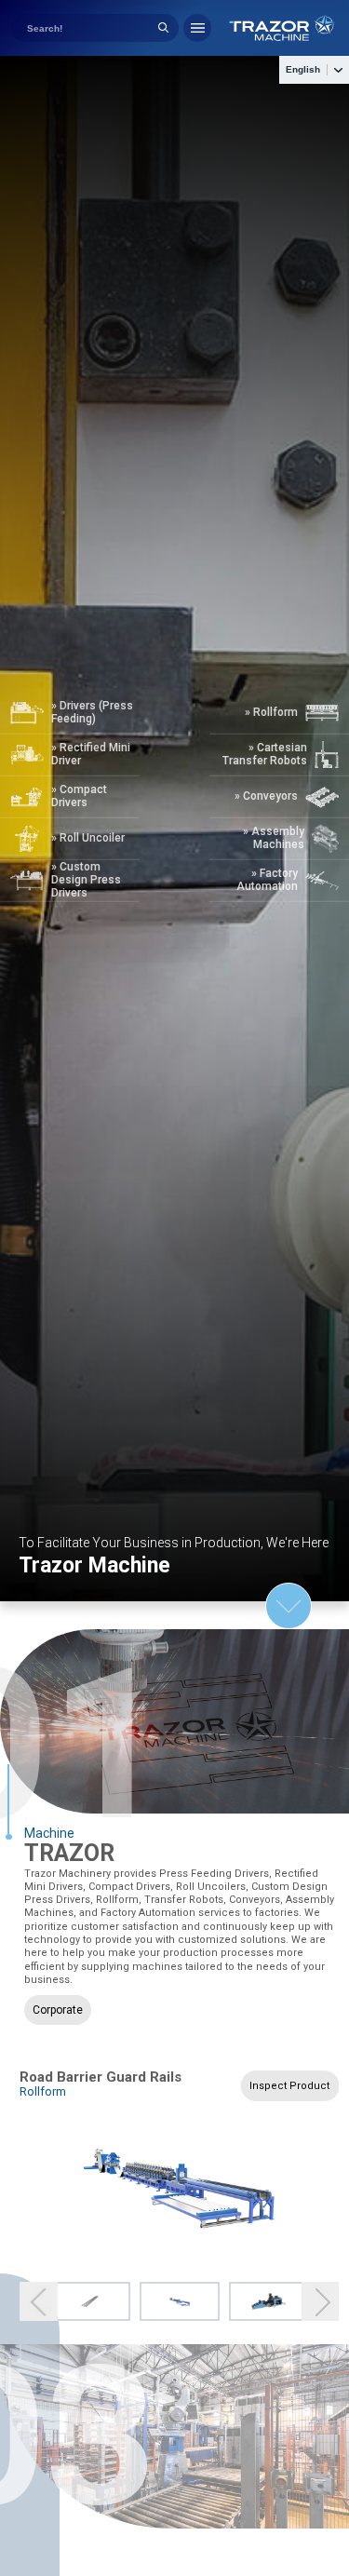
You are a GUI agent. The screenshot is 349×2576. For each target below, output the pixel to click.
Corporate (58, 2010)
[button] (39, 2302)
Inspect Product (289, 2086)
